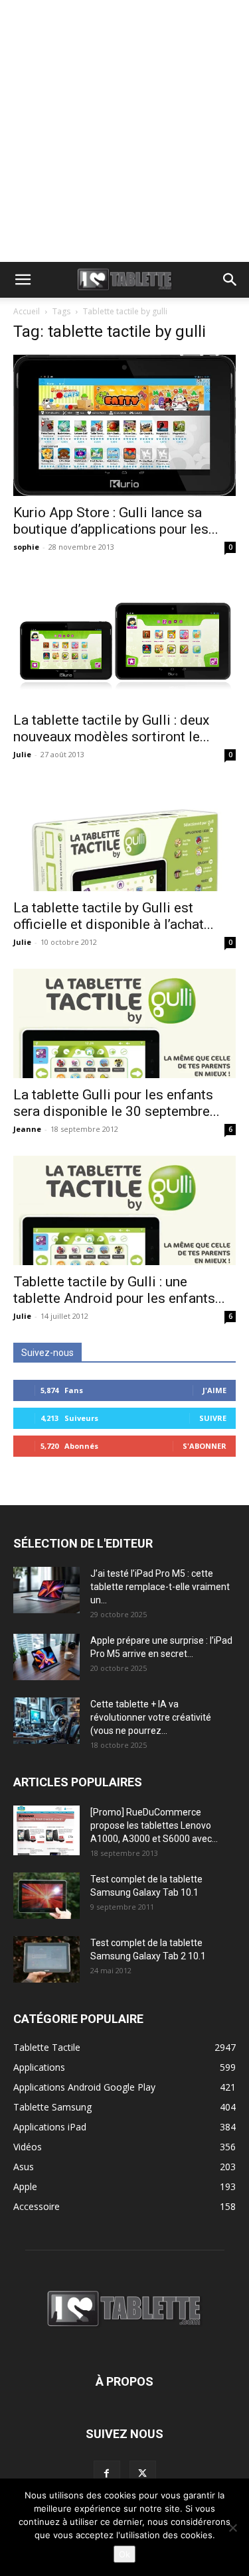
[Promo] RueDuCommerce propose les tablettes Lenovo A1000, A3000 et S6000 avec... (154, 1825)
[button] (23, 280)
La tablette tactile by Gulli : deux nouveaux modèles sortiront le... (112, 728)
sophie (26, 547)
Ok (124, 2554)
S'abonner (205, 1446)
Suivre (213, 1418)
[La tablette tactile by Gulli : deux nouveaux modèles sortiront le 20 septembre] (124, 639)
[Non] (232, 2528)
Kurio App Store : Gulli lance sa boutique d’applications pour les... (116, 521)
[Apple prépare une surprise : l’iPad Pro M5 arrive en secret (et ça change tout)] (46, 1657)
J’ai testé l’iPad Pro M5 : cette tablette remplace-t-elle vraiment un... (160, 1587)
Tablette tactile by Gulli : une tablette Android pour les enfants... (119, 1290)
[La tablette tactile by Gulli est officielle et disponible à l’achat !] (124, 836)
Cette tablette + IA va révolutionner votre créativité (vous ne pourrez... (151, 1717)
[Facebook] (107, 2474)
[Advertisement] (124, 131)
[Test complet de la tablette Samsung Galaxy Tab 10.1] (46, 1896)
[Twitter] (143, 2474)
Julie (22, 754)
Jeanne (27, 1129)
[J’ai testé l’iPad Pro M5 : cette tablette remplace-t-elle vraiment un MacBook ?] (46, 1590)
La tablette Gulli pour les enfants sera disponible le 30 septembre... (117, 1103)
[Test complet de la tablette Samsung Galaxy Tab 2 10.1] (46, 1959)
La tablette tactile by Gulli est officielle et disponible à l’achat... (114, 916)
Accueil (27, 311)
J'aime (214, 1390)
